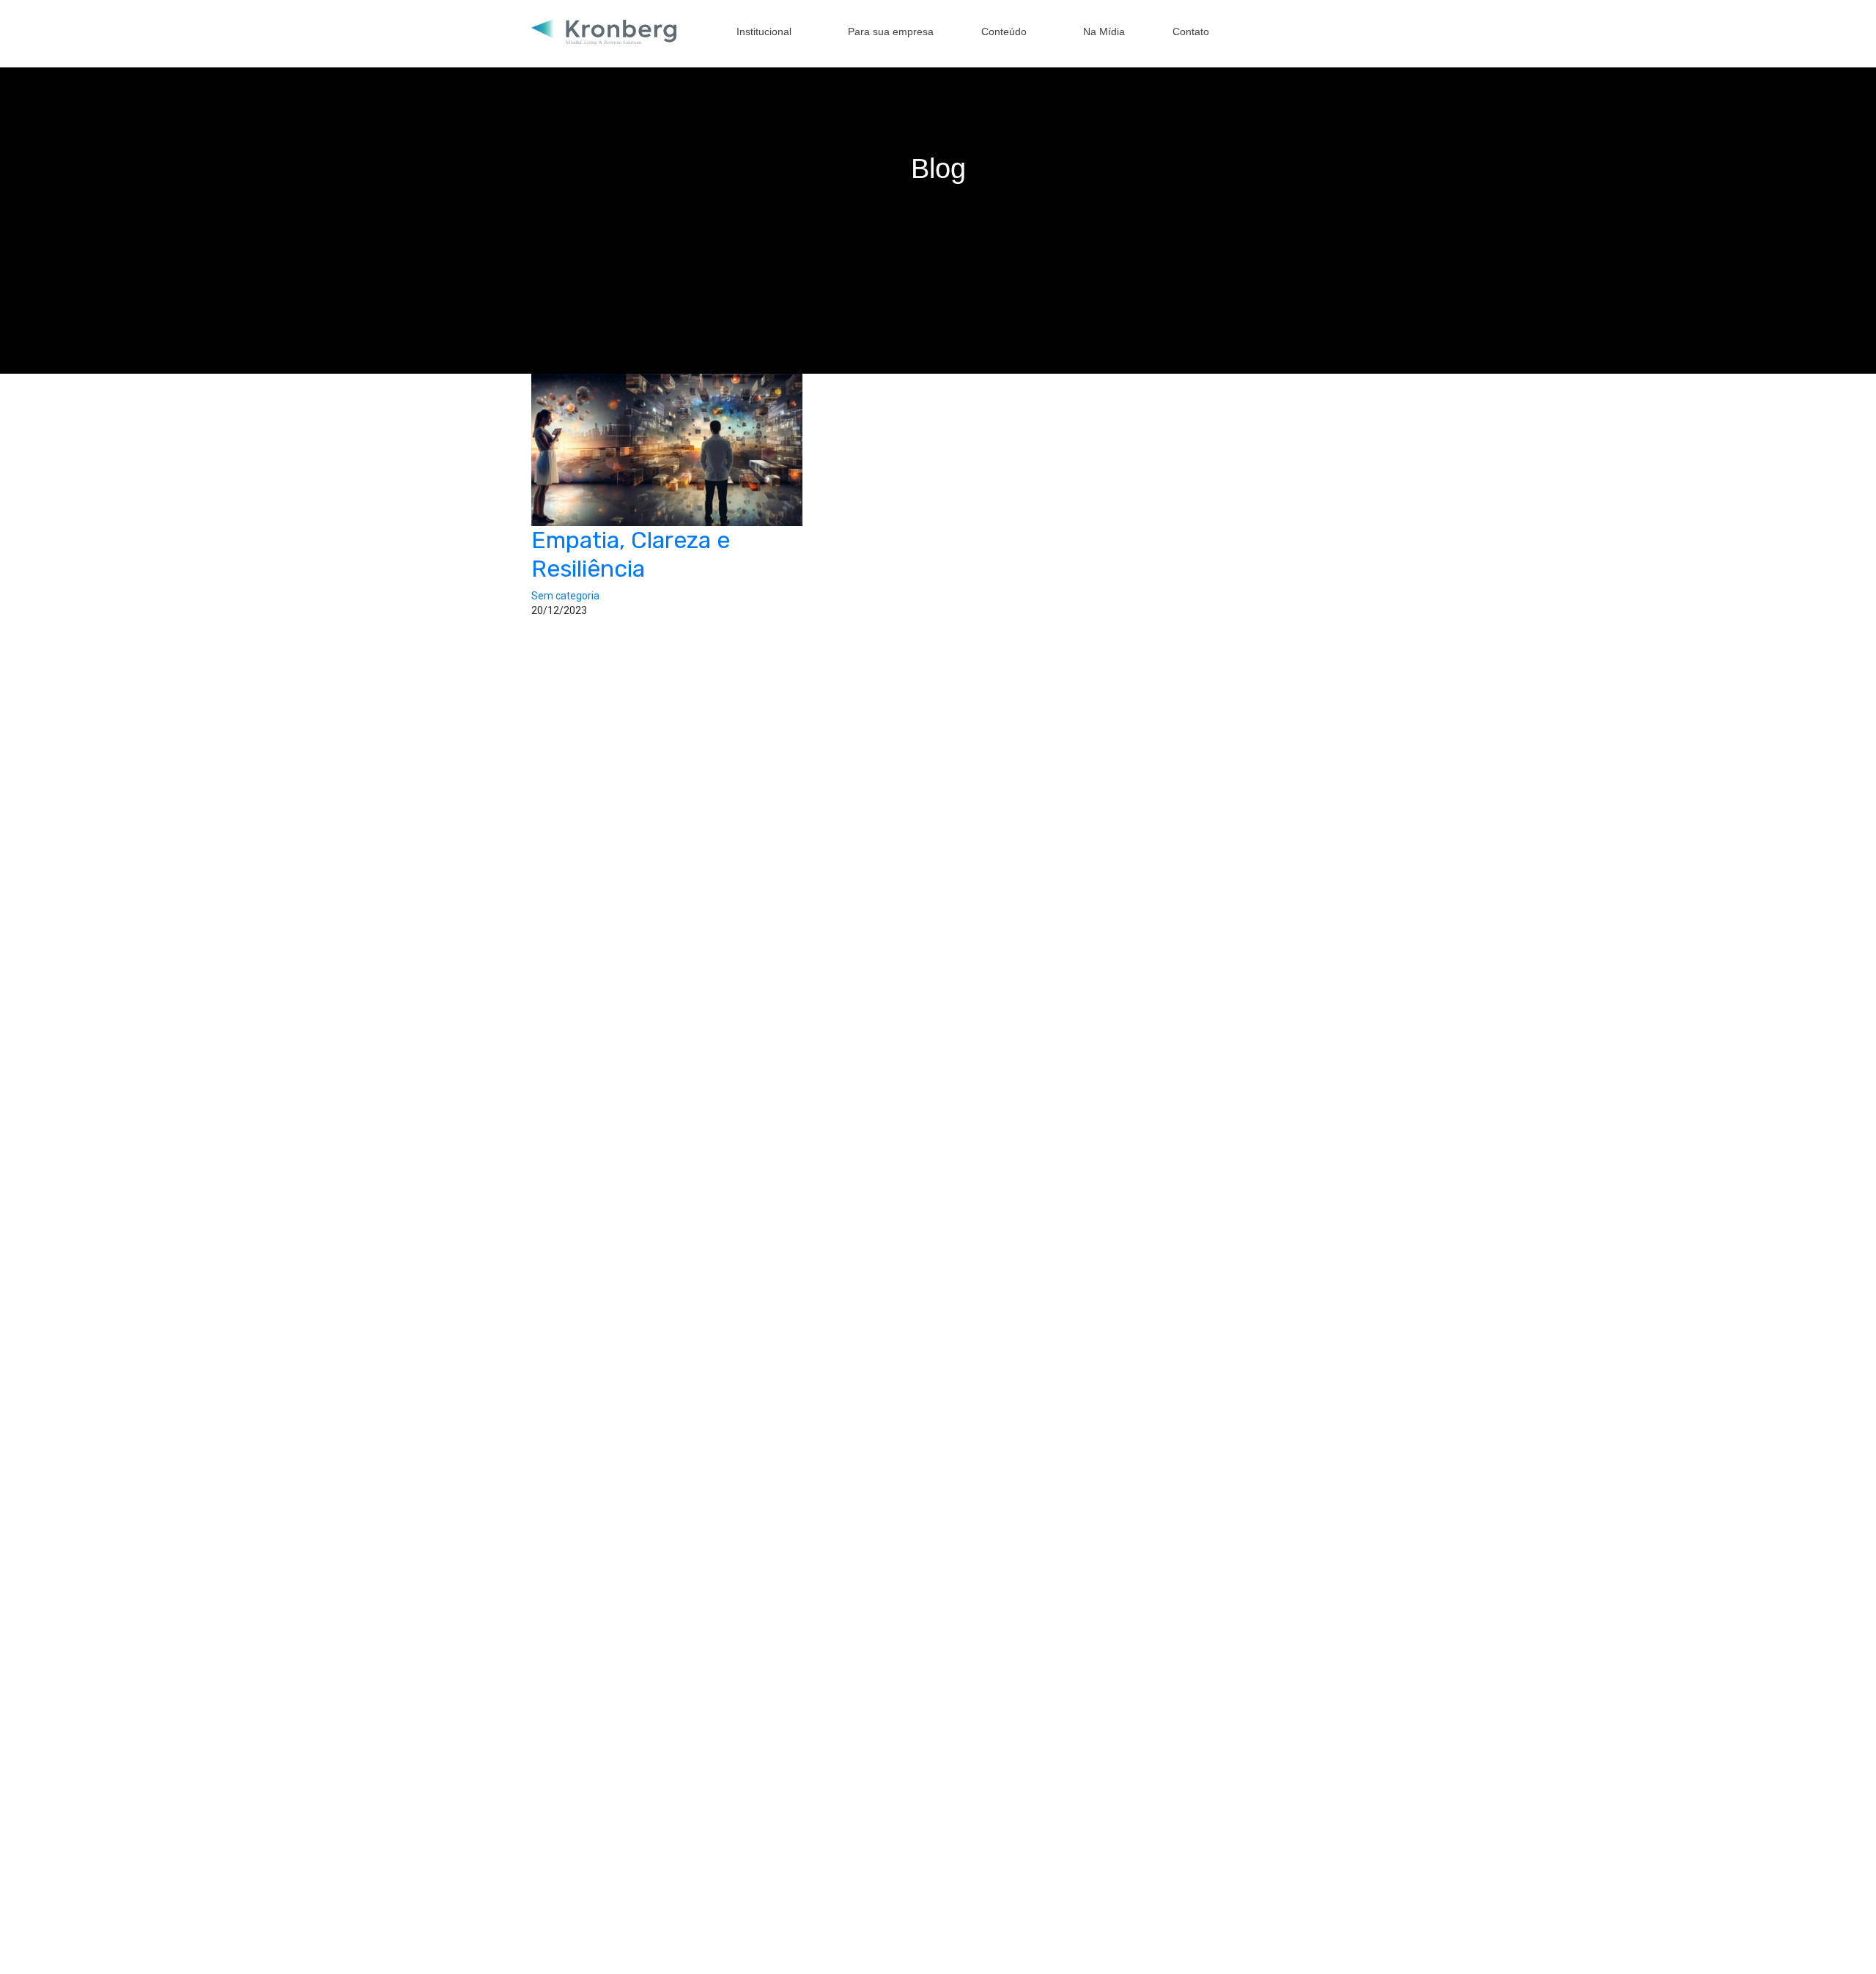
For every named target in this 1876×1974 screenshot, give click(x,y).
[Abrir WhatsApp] (1839, 1937)
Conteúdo (1004, 32)
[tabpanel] (938, 187)
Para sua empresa (891, 32)
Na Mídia (1104, 32)
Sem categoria (565, 596)
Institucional (764, 32)
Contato (1191, 32)
